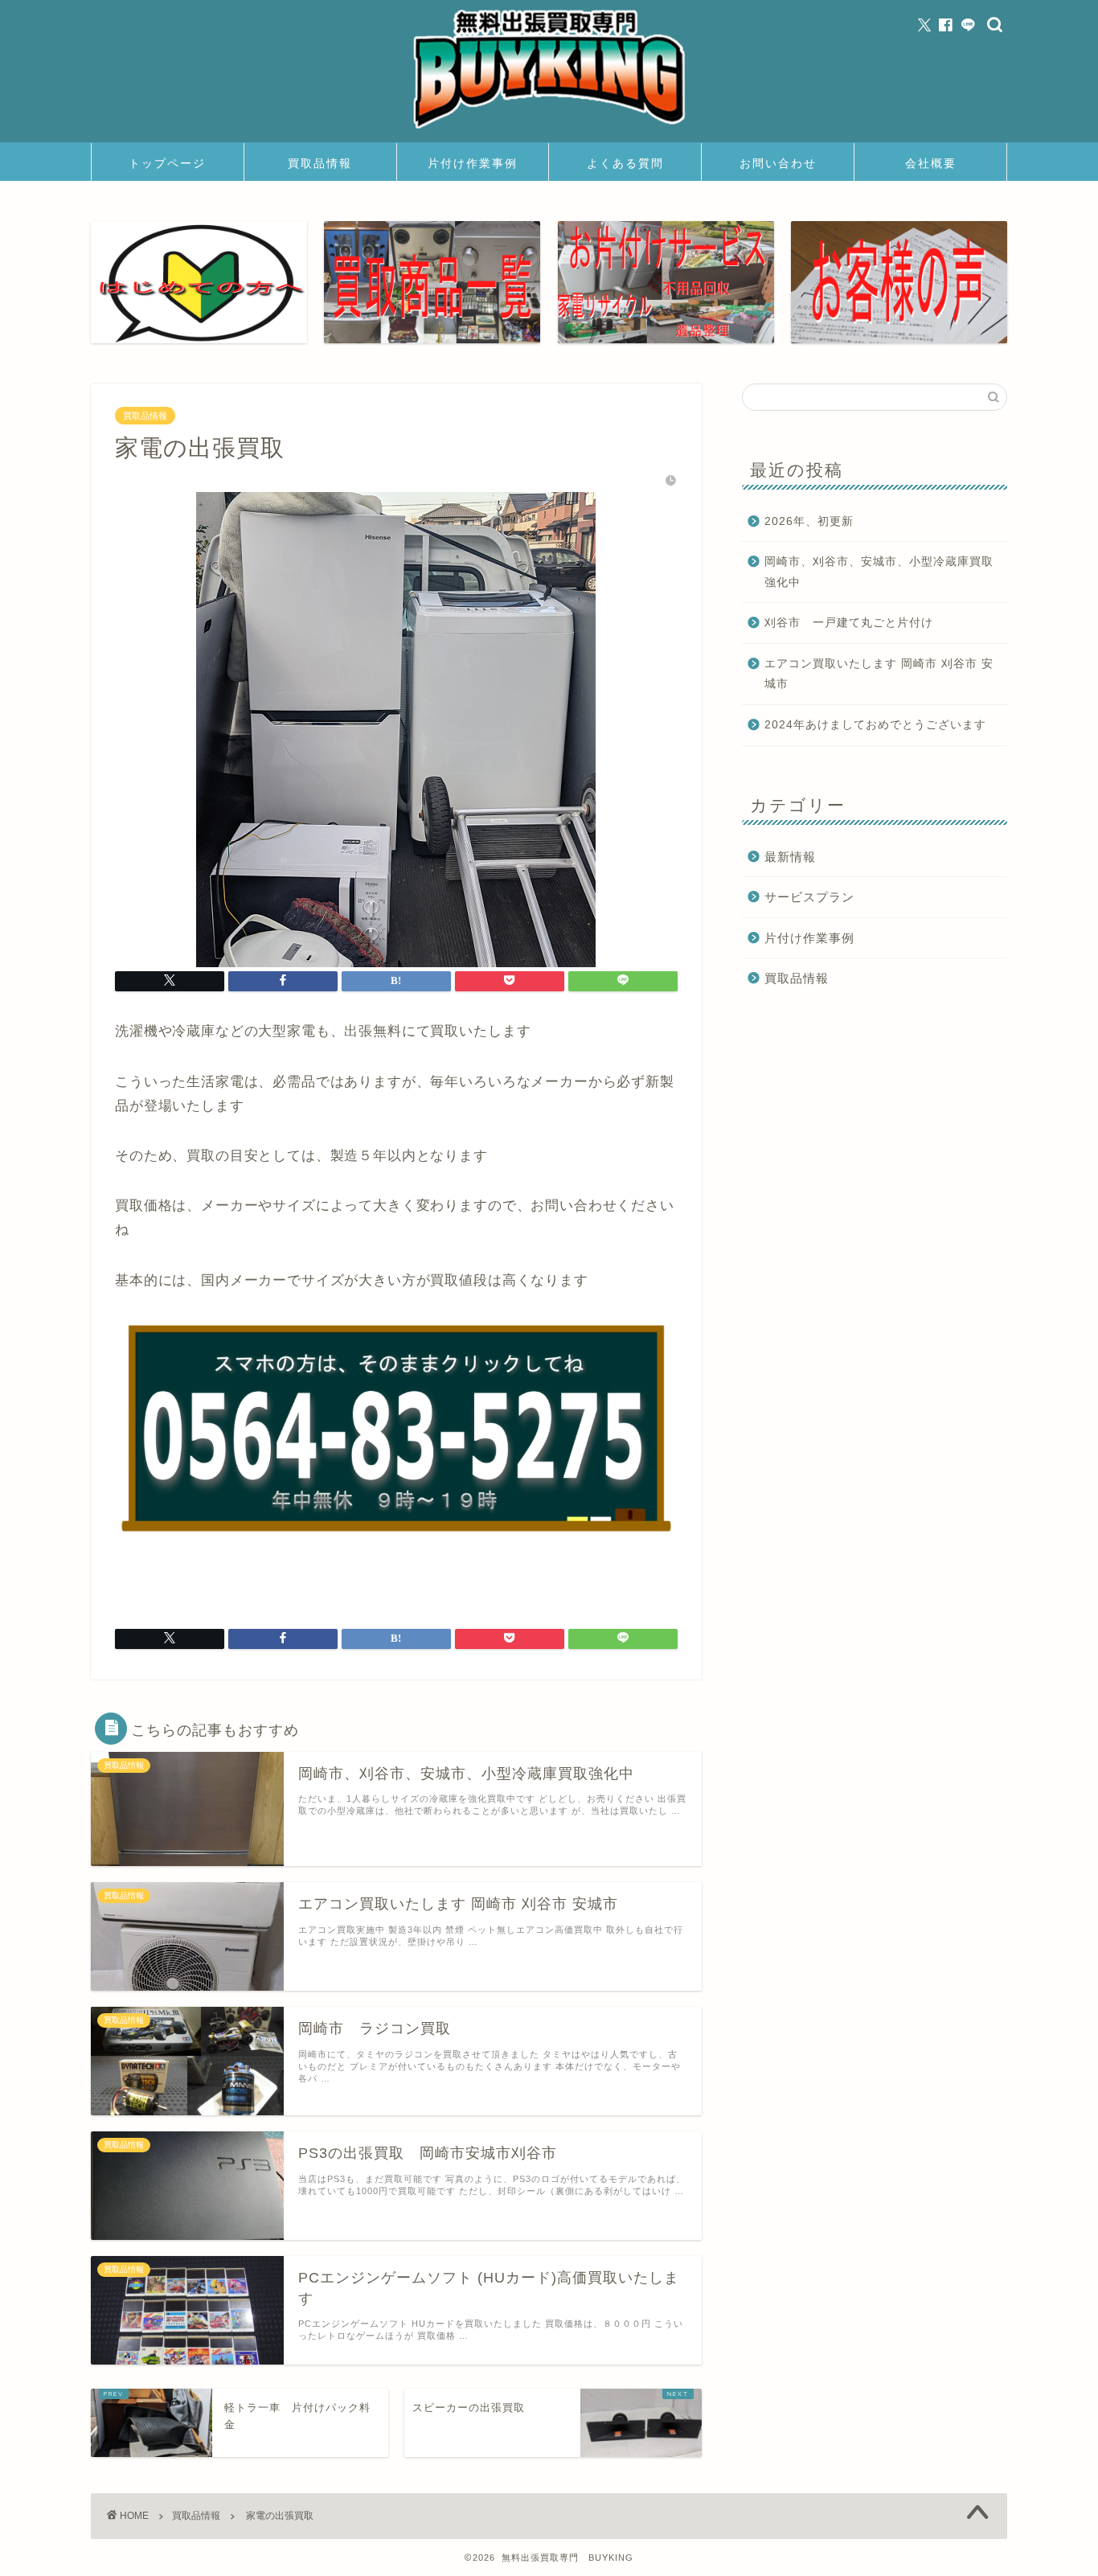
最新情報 (790, 857)
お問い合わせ (778, 163)
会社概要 (931, 163)
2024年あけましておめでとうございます (875, 725)
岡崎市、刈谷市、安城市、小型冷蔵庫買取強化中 (879, 572)
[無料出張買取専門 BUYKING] (549, 131)
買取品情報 (320, 163)
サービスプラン (809, 897)
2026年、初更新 (809, 521)
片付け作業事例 (473, 163)
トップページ (167, 163)
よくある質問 (625, 163)
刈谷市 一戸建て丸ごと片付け (849, 623)
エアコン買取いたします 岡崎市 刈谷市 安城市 (879, 674)
